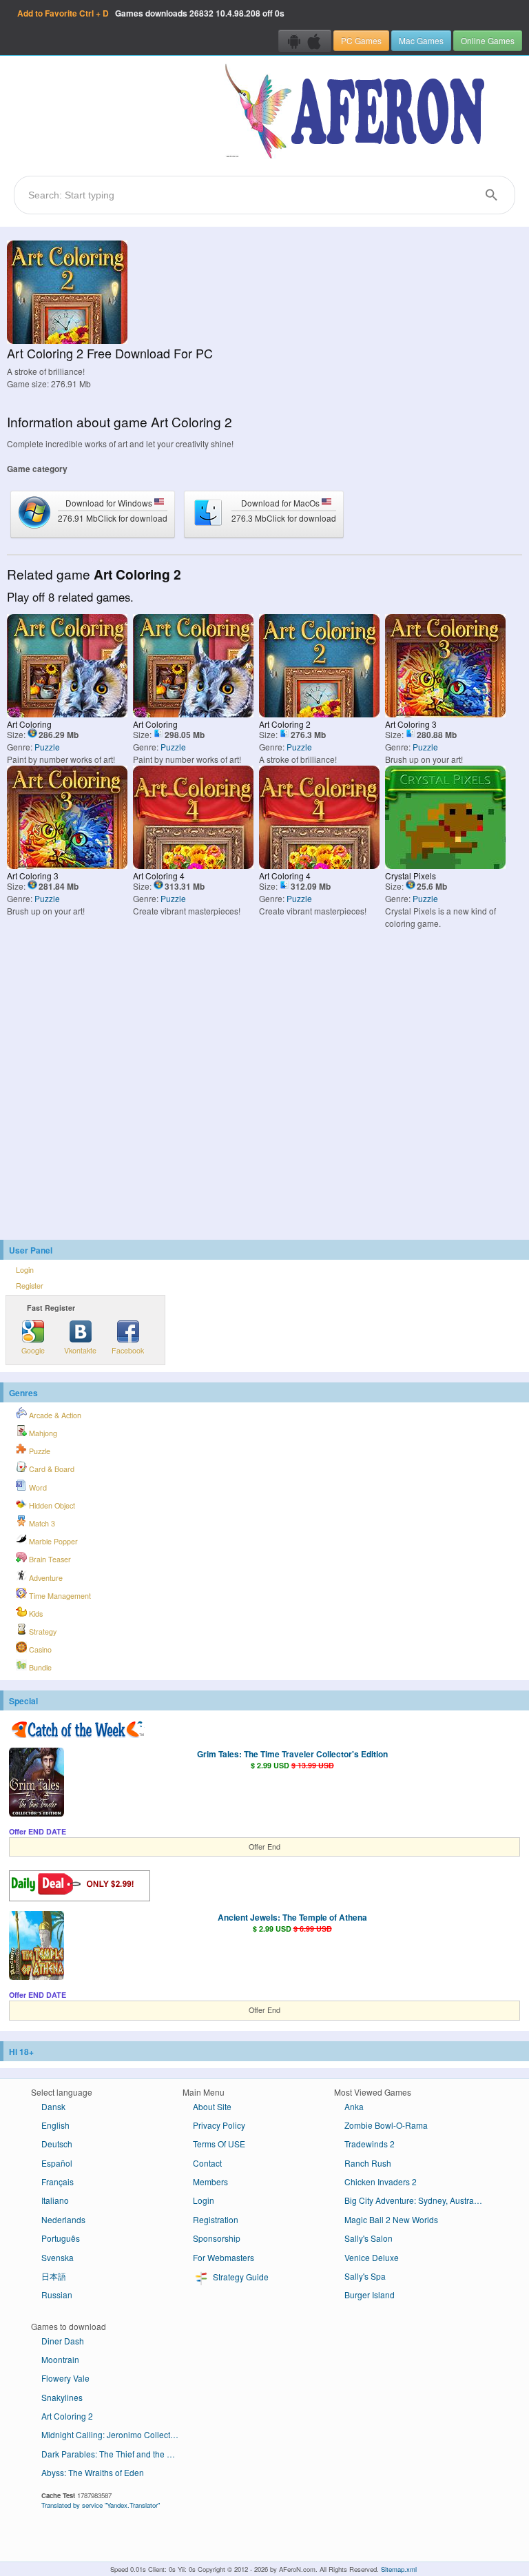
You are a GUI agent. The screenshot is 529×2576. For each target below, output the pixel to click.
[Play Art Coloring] (67, 714)
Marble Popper (52, 1541)
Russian (57, 2294)
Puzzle (47, 747)
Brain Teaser (49, 1559)
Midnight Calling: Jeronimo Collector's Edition (115, 2434)
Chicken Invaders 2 (381, 2181)
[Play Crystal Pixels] (445, 865)
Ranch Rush (368, 2163)
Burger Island (370, 2294)
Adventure (45, 1578)
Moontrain (60, 2359)
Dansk (53, 2106)
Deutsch (57, 2144)
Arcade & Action (54, 1415)
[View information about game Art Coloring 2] (67, 340)
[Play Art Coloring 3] (445, 714)
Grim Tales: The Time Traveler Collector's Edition (292, 1754)
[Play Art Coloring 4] (193, 865)
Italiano (55, 2200)
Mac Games (421, 40)
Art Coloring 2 (67, 2416)
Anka (354, 2106)
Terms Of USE (219, 2144)
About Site (212, 2106)
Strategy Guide (240, 2277)
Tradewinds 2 (370, 2144)
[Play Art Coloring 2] (319, 714)
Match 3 (41, 1523)
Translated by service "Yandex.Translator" (101, 2505)
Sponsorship (217, 2238)
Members (210, 2181)
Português (61, 2238)
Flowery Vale (65, 2378)
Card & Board (51, 1469)
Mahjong (42, 1433)
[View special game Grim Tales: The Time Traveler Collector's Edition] (37, 1783)
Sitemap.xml (399, 2569)
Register (30, 1286)
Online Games (488, 40)
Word (37, 1488)
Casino (39, 1649)
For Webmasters (224, 2257)
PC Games (361, 40)
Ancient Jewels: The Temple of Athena (292, 1917)
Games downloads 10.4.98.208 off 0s (151, 13)
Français (58, 2181)
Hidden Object (51, 1505)
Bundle (39, 1667)
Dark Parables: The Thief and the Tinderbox (115, 2454)
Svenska (58, 2257)
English (55, 2125)
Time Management (59, 1596)
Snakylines (62, 2397)
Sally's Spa (365, 2276)
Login (25, 1270)
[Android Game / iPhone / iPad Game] (305, 41)
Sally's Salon (369, 2238)
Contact (207, 2163)
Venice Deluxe (372, 2257)
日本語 (54, 2276)
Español (57, 2163)
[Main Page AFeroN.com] (358, 112)
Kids (35, 1614)
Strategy (42, 1632)
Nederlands (63, 2219)
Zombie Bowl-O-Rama (386, 2125)
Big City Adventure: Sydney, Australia (414, 2200)
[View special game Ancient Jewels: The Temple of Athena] (37, 1947)
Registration (216, 2219)
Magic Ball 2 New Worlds (391, 2219)
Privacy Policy (219, 2125)
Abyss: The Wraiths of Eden (93, 2472)
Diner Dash (63, 2341)
